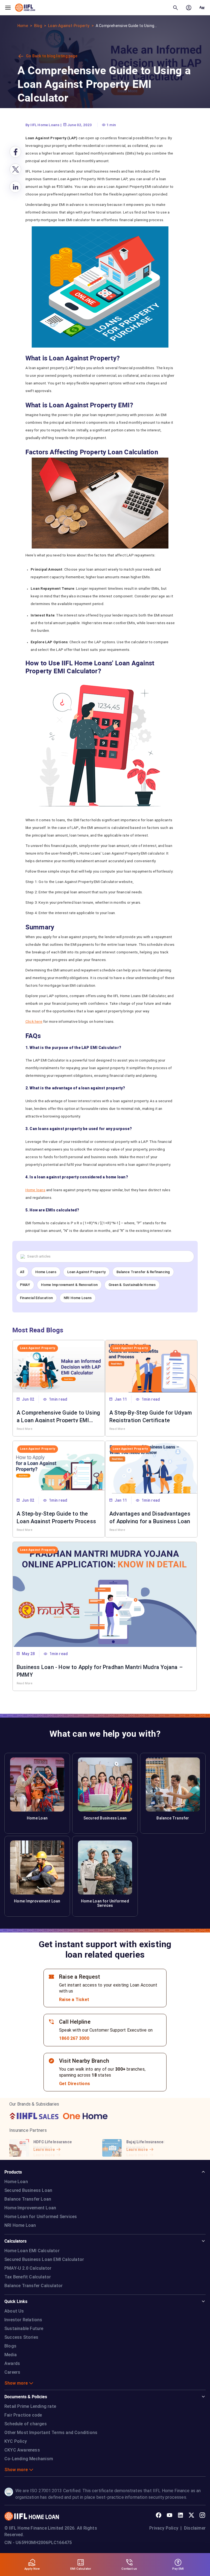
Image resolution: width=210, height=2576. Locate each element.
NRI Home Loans (78, 1298)
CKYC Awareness (22, 2450)
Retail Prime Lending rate (30, 2406)
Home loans (35, 1190)
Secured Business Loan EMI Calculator (44, 2259)
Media (11, 2355)
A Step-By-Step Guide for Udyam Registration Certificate (151, 1416)
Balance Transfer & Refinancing (143, 1272)
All (22, 1272)
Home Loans (46, 1272)
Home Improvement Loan (30, 2208)
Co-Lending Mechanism (29, 2459)
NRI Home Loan (20, 2225)
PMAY (25, 1285)
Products (13, 2172)
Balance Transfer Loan (28, 2199)
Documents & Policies (26, 2397)
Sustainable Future (24, 2329)
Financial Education (36, 1298)
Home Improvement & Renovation (69, 1285)
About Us (14, 2311)
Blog (38, 26)
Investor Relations (23, 2320)
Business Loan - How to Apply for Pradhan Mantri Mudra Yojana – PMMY (100, 1670)
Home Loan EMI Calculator (32, 2251)
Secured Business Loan (28, 2190)
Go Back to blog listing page (52, 56)
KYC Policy (16, 2441)
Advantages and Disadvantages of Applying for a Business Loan (150, 1517)
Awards (12, 2363)
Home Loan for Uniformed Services (41, 2217)
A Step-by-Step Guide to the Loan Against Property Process (56, 1517)
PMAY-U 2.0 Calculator (28, 2268)
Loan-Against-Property (69, 26)
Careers (12, 2372)
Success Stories (21, 2337)
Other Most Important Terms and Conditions (51, 2433)
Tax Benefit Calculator (28, 2277)
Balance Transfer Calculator (33, 2286)
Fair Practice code (23, 2415)
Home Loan (16, 2182)
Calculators (15, 2241)
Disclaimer (195, 2528)
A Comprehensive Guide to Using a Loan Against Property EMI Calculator (58, 1416)
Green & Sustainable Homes (132, 1285)
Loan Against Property (86, 1272)
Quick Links (16, 2301)
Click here (34, 1021)
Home (23, 26)
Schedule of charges (26, 2424)
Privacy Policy (164, 2528)
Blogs (10, 2346)
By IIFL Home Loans (43, 125)
